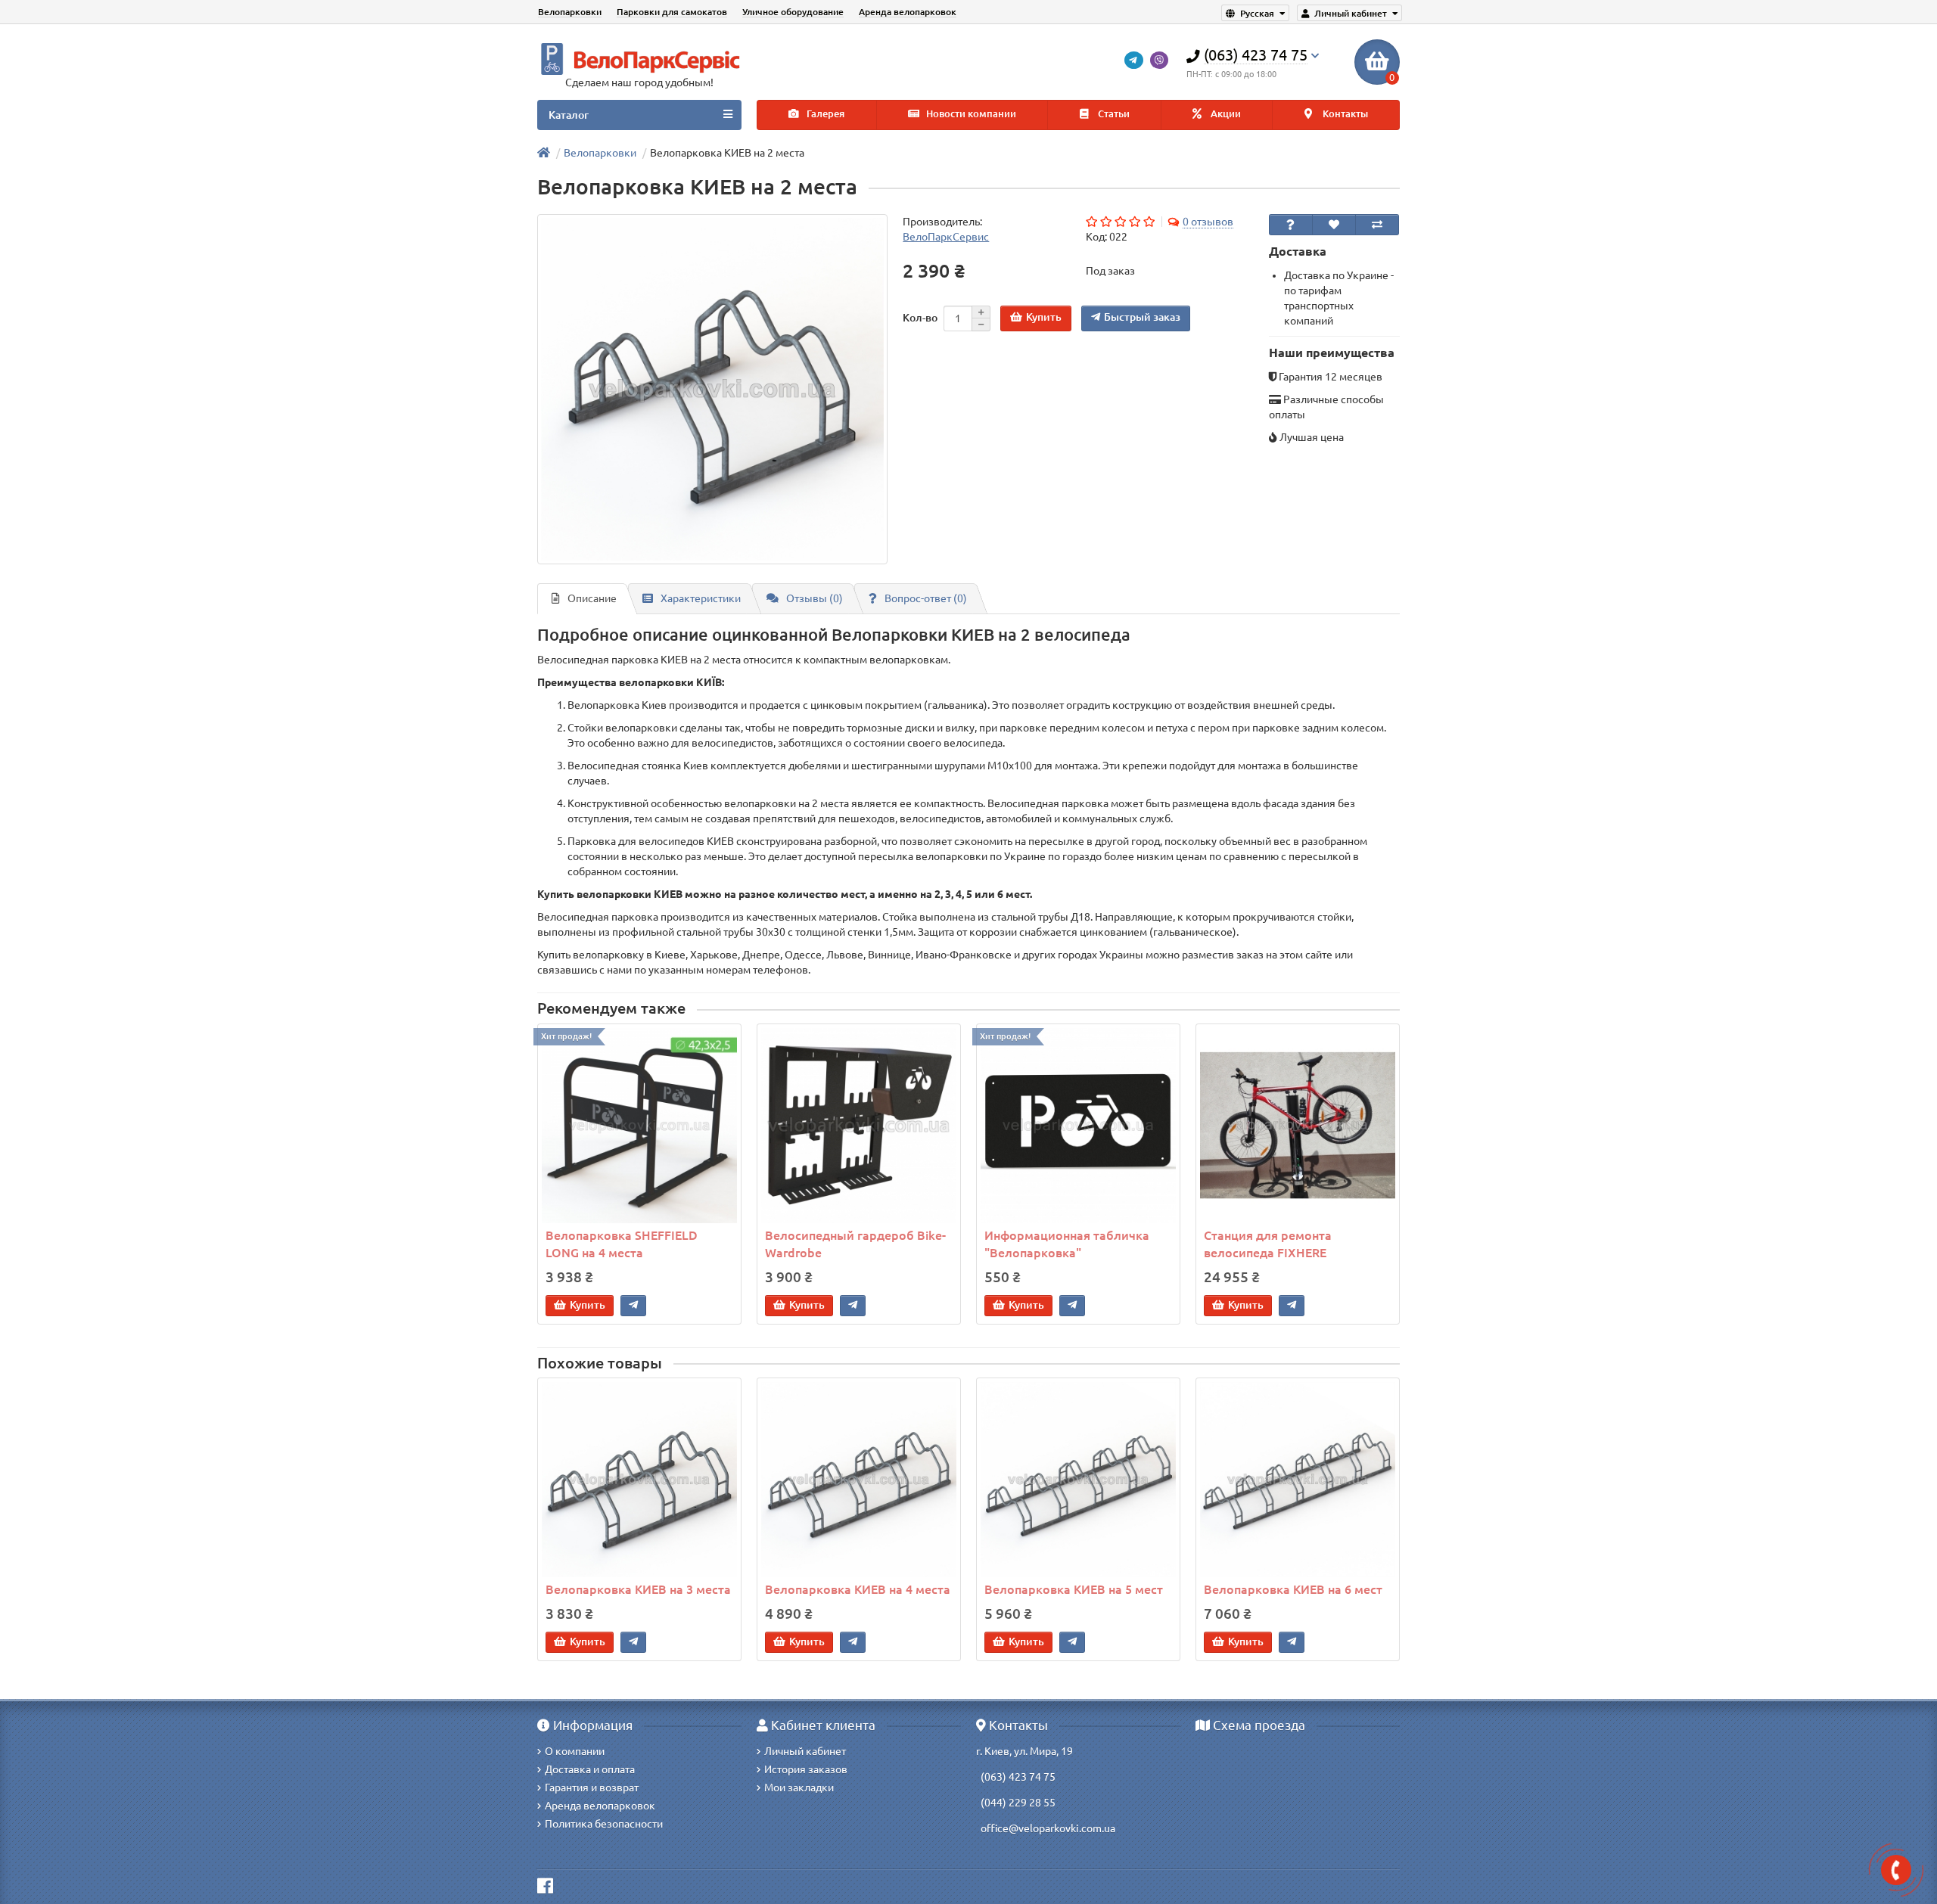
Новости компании (970, 114)
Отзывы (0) (815, 598)
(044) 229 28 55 (1018, 1803)
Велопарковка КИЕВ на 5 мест (1074, 1589)
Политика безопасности (604, 1824)
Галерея (824, 114)
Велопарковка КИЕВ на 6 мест (1293, 1589)
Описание (592, 598)
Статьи (1113, 114)
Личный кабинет (805, 1751)
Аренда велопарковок (908, 12)
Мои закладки (799, 1788)
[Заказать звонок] (1896, 1870)
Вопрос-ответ (926, 598)
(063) (993, 1777)
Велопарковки (570, 12)
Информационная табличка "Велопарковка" (1067, 1244)
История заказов (806, 1769)
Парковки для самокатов (672, 12)
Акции (1225, 114)
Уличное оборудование (793, 12)
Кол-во (920, 318)
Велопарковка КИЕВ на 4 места (858, 1589)
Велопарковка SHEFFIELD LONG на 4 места (622, 1244)
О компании (575, 1751)
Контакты (1344, 114)
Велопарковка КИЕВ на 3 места (638, 1589)
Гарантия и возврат (592, 1788)
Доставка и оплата (590, 1769)
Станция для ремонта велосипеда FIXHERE (1268, 1244)
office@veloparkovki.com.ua (1048, 1828)
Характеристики (701, 598)
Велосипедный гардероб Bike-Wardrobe (855, 1244)
